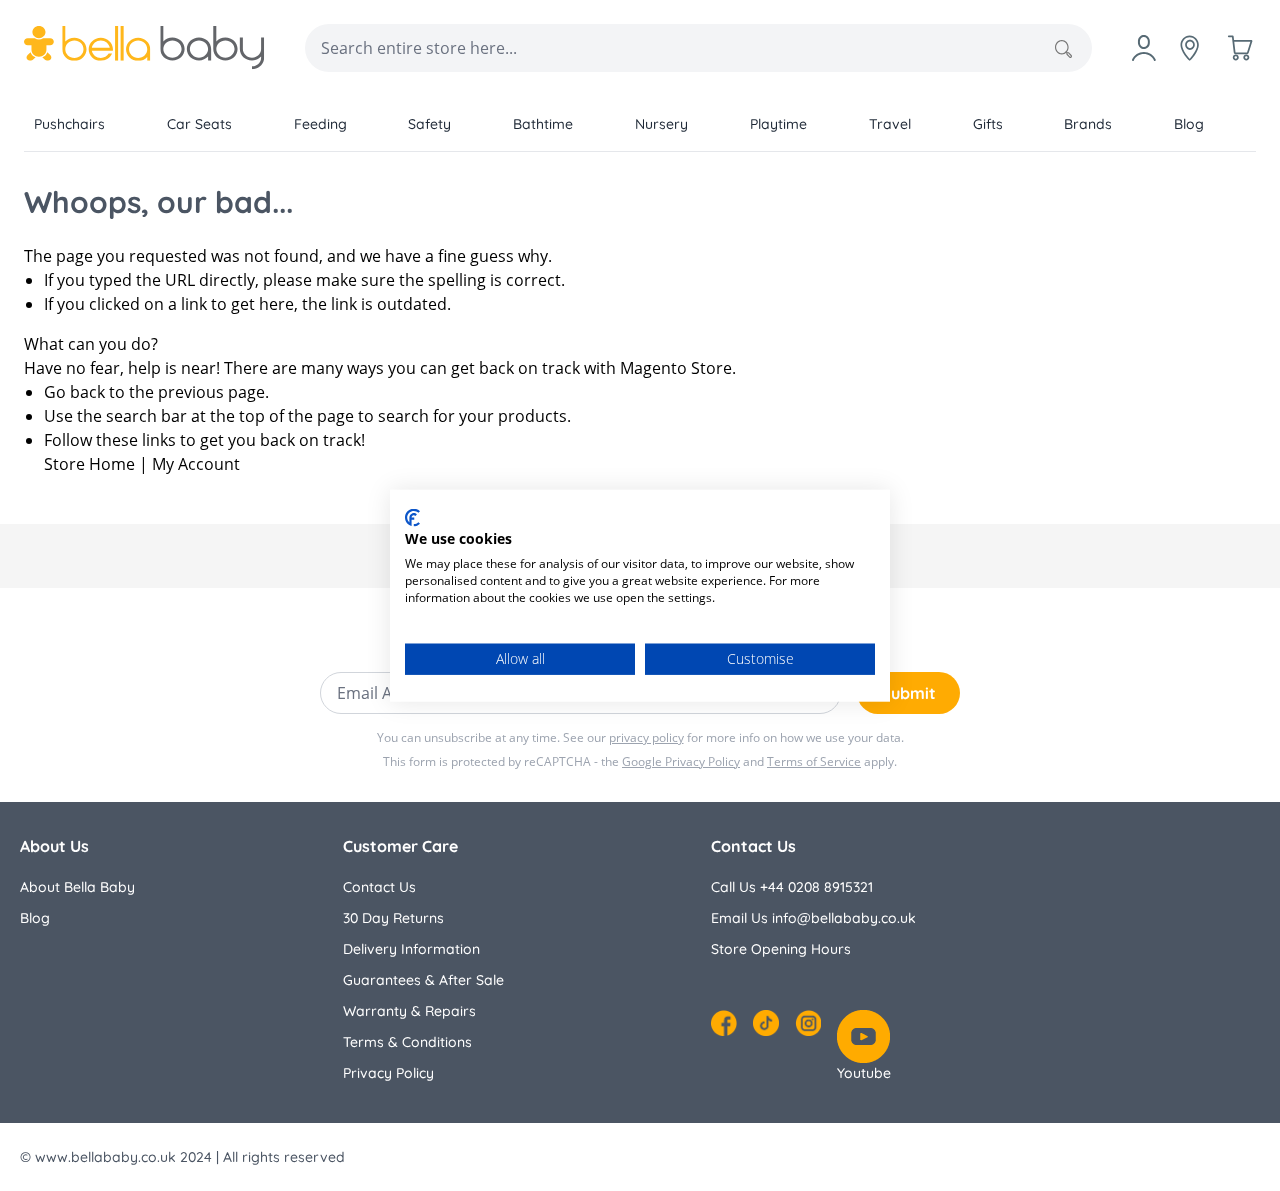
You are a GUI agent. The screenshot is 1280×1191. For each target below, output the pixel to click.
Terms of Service (814, 761)
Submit (908, 693)
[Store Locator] (1190, 48)
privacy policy (646, 737)
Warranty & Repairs (409, 1011)
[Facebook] (724, 1023)
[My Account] (1144, 48)
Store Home (89, 464)
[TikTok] (766, 1023)
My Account (196, 464)
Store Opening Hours (781, 949)
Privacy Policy (388, 1073)
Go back (74, 392)
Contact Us (379, 887)
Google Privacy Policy (681, 761)
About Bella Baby (77, 887)
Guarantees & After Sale (423, 980)
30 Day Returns (393, 918)
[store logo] (144, 48)
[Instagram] (808, 1023)
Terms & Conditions (407, 1042)
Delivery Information (411, 949)
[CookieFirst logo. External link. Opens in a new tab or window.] (412, 517)
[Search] (1063, 49)
